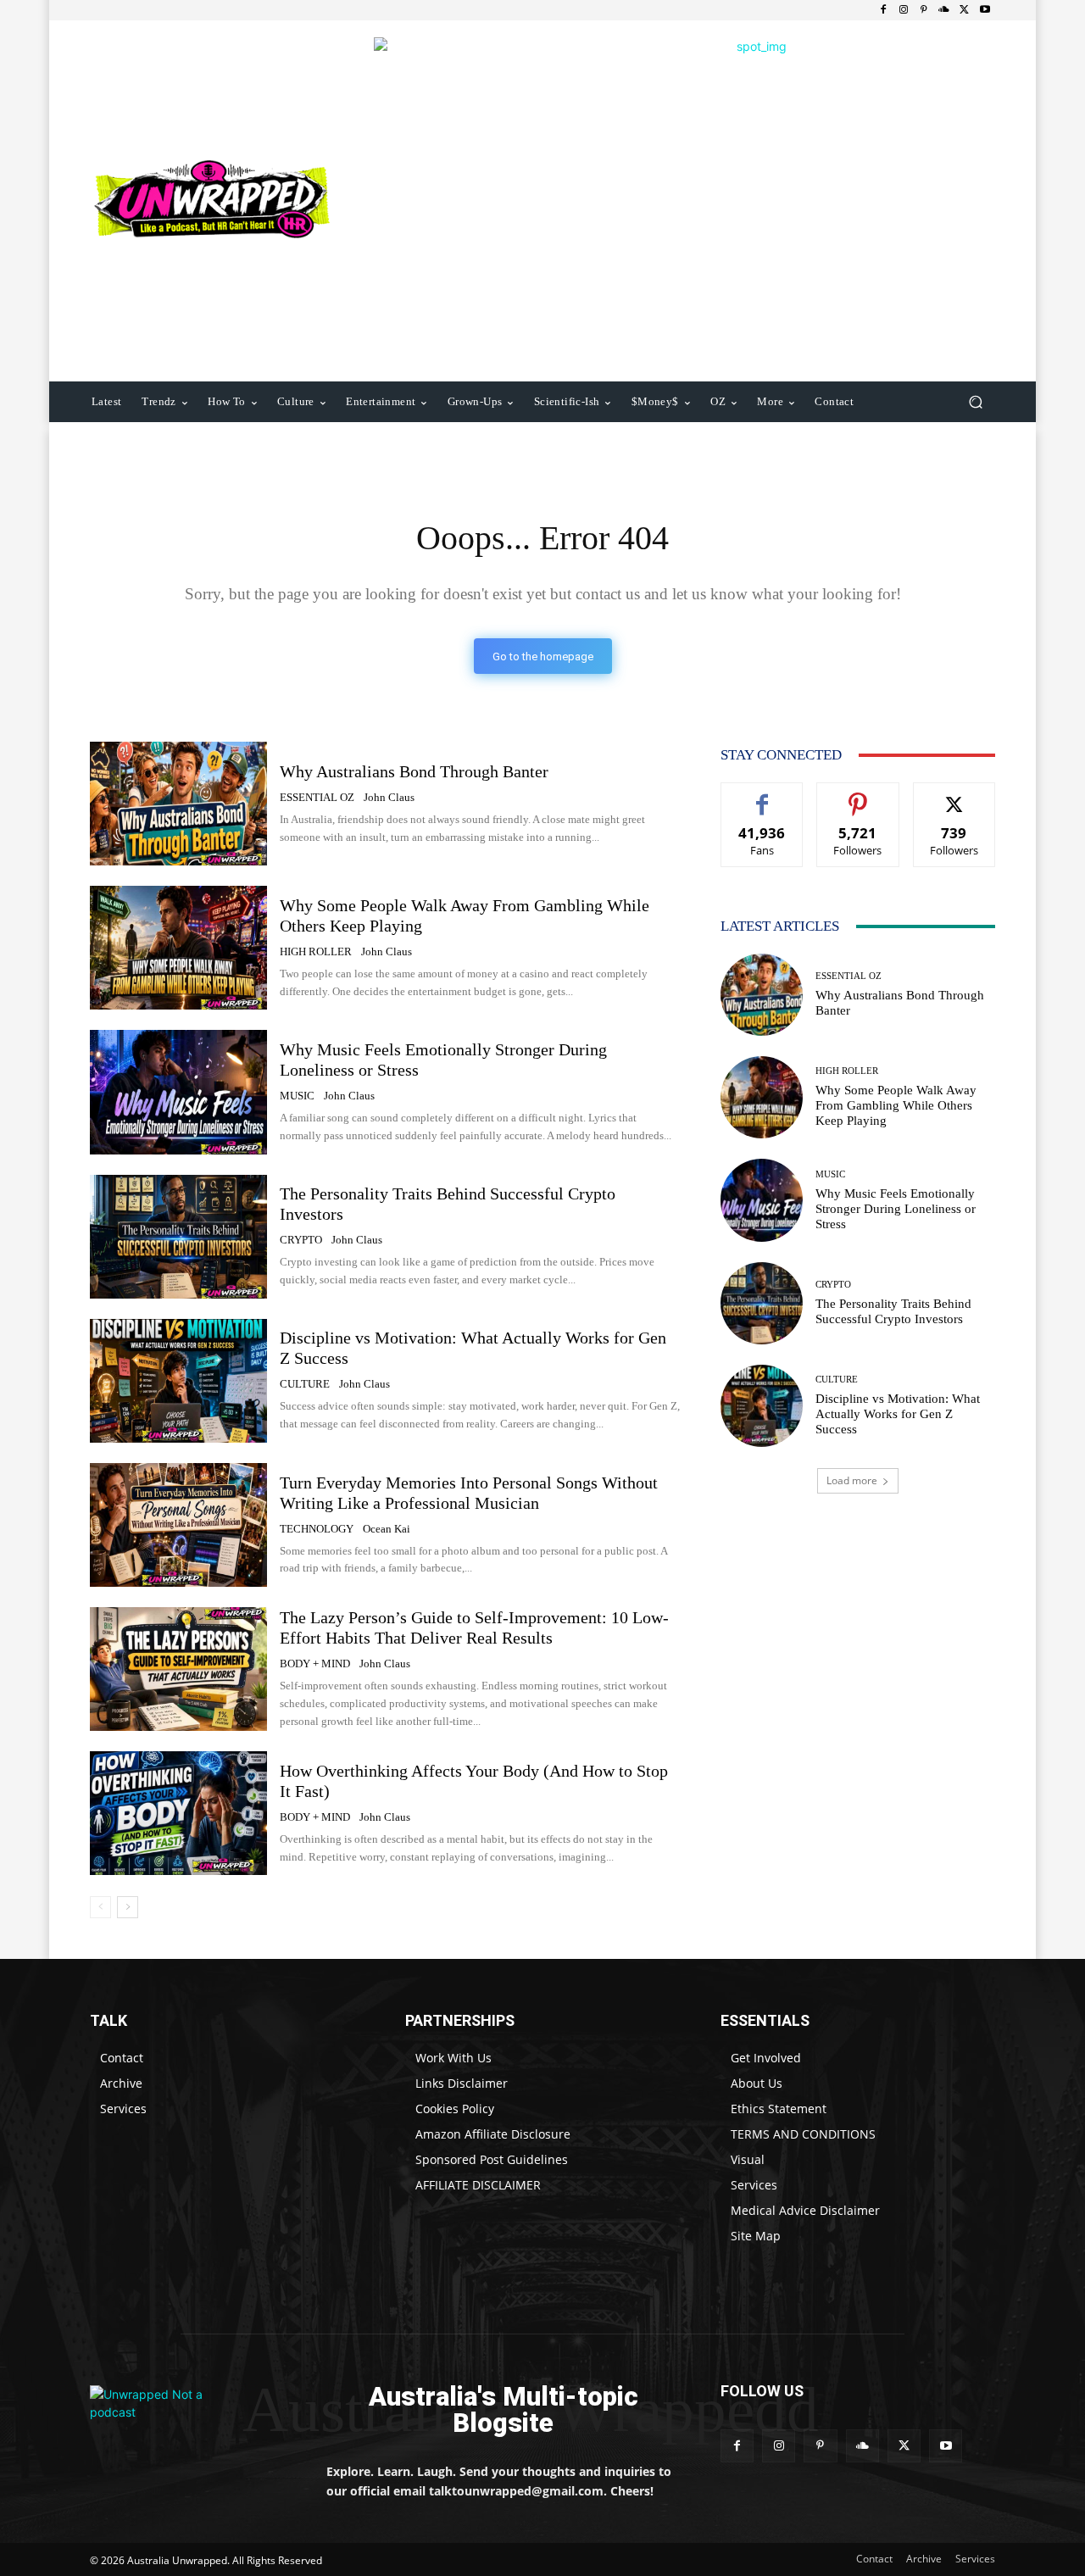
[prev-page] (100, 1907)
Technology (317, 1529)
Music (297, 1096)
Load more (852, 1480)
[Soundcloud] (944, 10)
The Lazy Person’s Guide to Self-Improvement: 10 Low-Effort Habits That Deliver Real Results (474, 1627)
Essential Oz (317, 797)
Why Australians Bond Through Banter (414, 771)
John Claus (389, 797)
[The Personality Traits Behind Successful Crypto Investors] (178, 1237)
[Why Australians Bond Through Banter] (178, 804)
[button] (975, 402)
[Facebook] (883, 10)
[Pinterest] (924, 10)
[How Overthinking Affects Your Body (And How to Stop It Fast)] (178, 1813)
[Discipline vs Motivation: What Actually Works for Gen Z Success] (178, 1381)
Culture (305, 1384)
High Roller (316, 951)
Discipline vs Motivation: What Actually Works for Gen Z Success (898, 1414)
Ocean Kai (387, 1529)
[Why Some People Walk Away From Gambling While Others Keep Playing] (178, 948)
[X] (965, 10)
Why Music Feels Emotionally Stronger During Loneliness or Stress (896, 1209)
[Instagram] (904, 10)
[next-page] (128, 1907)
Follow (858, 796)
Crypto (301, 1240)
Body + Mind (315, 1664)
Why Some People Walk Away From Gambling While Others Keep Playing (896, 1105)
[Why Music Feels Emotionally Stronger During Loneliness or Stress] (178, 1092)
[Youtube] (985, 10)
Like (762, 796)
